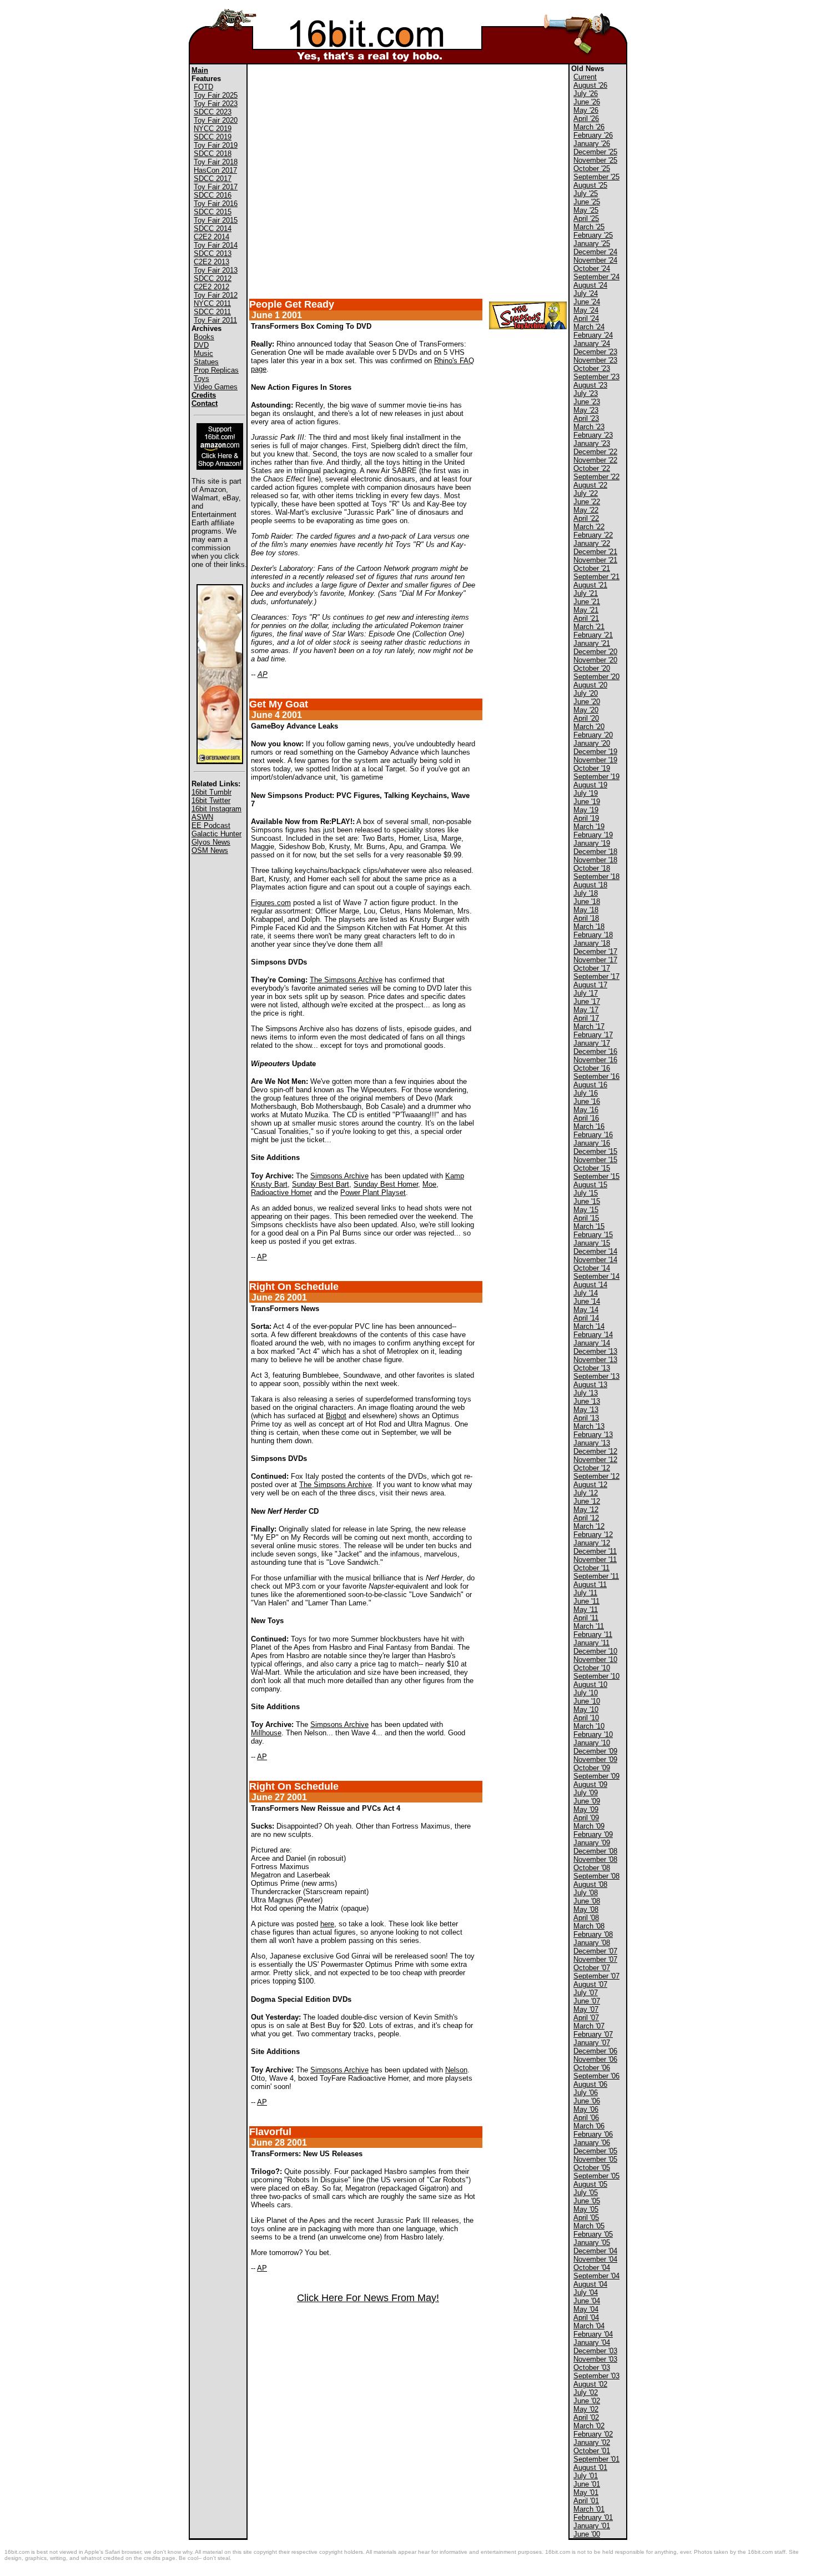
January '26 (592, 144)
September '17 (596, 976)
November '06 (595, 2059)
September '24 (596, 277)
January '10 (592, 1743)
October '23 (592, 368)
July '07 (586, 1993)
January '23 (592, 443)
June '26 (587, 102)
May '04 (586, 2309)
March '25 (589, 227)
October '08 (592, 1868)
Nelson (456, 2070)
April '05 (586, 2218)
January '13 (592, 1443)
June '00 (587, 2534)
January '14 (592, 1343)
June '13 (587, 1401)
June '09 (587, 1801)
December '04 (595, 2251)
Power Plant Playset (373, 1192)
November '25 (595, 160)
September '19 (596, 777)
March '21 (589, 627)
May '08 (586, 1909)
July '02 (586, 2392)
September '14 (596, 1276)
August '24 (590, 285)
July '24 (586, 293)
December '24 (595, 252)
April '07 (586, 2018)
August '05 (590, 2184)
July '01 (586, 2476)
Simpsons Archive (339, 1176)
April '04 (586, 2318)
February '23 (593, 435)
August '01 (590, 2467)
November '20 (595, 660)
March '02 (589, 2426)
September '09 (596, 1776)
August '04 (590, 2284)
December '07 (595, 1951)
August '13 (590, 1385)
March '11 (589, 1626)
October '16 (592, 1068)
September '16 (596, 1076)
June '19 (587, 802)
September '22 (596, 477)
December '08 (595, 1851)
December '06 (595, 2051)
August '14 (590, 1285)
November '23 (595, 360)
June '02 (587, 2401)
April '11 (586, 1618)
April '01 (586, 2501)
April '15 (586, 1218)
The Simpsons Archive (346, 980)
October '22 (592, 468)
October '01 (592, 2451)
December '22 (595, 452)
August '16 (590, 1085)
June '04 (587, 2301)
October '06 (592, 2068)
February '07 (593, 2034)
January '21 (592, 643)
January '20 (592, 743)
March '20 (589, 727)
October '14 (592, 1268)
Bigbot (336, 1416)
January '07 (592, 2043)
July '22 (586, 493)
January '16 (592, 1143)
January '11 (591, 1643)
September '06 (596, 2076)
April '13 (586, 1418)
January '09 (592, 1843)
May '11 (586, 1610)
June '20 (587, 702)
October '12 (592, 1468)
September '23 (596, 377)
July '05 (586, 2193)
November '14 (595, 1260)
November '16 (595, 1060)
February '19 (593, 835)
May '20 (586, 710)
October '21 (592, 568)
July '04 (586, 2293)
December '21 (595, 552)
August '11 (590, 1585)
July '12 (586, 1493)
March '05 (589, 2226)
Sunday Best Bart (321, 1184)
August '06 (590, 2084)
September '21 (596, 577)
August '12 (590, 1485)
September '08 (596, 1876)
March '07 (589, 2026)
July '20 (586, 693)
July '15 (586, 1193)
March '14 (589, 1326)
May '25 (586, 210)
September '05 (596, 2176)
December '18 (595, 852)
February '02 (593, 2434)
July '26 (586, 94)
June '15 (587, 1201)
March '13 (589, 1426)
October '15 (592, 1168)
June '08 (587, 1901)
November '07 (595, 1959)
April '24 (586, 318)
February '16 (593, 1135)
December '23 (595, 352)
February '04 (593, 2334)
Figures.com (271, 903)
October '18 (592, 868)
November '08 (595, 1859)
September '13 (596, 1376)
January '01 (592, 2526)
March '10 (589, 1726)
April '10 (586, 1718)
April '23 (586, 418)
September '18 (596, 877)
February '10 (593, 1734)
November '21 (595, 560)
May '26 (586, 110)
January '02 (592, 2442)
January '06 (592, 2143)
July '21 (586, 593)
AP (263, 674)
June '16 (587, 1101)
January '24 (592, 343)
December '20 (595, 652)
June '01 (587, 2484)
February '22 (593, 535)
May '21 (586, 610)
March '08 (589, 1926)
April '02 (586, 2417)
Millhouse (266, 1733)
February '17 (593, 1035)
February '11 (593, 1635)
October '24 (592, 268)
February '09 (593, 1834)
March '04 (589, 2326)
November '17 (595, 960)
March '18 (589, 927)
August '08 (590, 1884)
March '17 (589, 1026)
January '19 (592, 843)
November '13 (595, 1360)
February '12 (593, 1535)
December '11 (595, 1551)
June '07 (587, 2001)
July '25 (586, 194)
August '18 (590, 885)
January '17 (592, 1043)
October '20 (592, 668)
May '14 (586, 1310)
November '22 (595, 460)
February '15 (593, 1235)
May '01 (586, 2492)
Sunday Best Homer (386, 1184)
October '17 (592, 968)
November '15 (595, 1160)
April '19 (586, 818)
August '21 (590, 585)
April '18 (586, 918)
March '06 (589, 2126)
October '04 (592, 2268)
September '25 (596, 177)
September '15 (596, 1176)
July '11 (585, 1593)
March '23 (589, 427)
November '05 (595, 2159)
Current (585, 77)
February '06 (593, 2134)
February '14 (593, 1335)
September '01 (596, 2459)
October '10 (592, 1668)
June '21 (587, 602)
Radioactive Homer (281, 1192)
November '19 (595, 760)
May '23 (586, 410)
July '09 (586, 1793)
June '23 (587, 402)
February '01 (593, 2517)
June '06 (587, 2101)
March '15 (589, 1226)
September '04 (596, 2276)
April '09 (586, 1818)
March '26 (589, 127)
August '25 (590, 185)
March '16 (589, 1126)
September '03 (596, 2376)
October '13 (592, 1368)
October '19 (592, 768)
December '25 (595, 152)
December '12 (595, 1451)
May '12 (586, 1510)
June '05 (587, 2201)
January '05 (592, 2243)
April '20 (586, 718)
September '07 (596, 1976)
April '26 (586, 119)
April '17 (586, 1018)
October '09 (592, 1768)
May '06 (586, 2109)
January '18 (592, 943)
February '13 (593, 1435)
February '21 (593, 635)
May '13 (586, 1410)
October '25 (592, 169)
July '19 (586, 793)
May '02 (586, 2409)
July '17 (586, 993)
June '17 (587, 1001)
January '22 (592, 543)
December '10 (595, 1651)
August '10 (590, 1684)
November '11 (595, 1560)
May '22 (586, 510)
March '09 (589, 1826)
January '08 (592, 1943)
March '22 (589, 527)
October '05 (592, 2168)
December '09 (595, 1751)
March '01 (589, 2509)
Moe (429, 1184)
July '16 (586, 1093)
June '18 (587, 902)
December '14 (595, 1251)
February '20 (593, 735)
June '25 (587, 202)
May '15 (586, 1210)
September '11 (596, 1576)
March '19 (589, 827)
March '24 (589, 327)
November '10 (595, 1659)
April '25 (586, 219)
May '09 (586, 1809)
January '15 (592, 1243)
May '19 (586, 810)
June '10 (587, 1701)
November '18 (595, 860)
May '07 (586, 2009)
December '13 (595, 1351)
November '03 (595, 2359)
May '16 (586, 1110)
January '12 (592, 1543)
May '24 (586, 310)
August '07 (590, 1984)
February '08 (593, 1934)
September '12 (596, 1476)
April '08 (586, 1918)
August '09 (590, 1784)
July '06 (586, 2093)
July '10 (586, 1693)
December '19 (595, 752)
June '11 (586, 1601)
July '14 (586, 1293)
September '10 (596, 1676)
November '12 (595, 1460)
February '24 (593, 335)
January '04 (592, 2342)
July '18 (586, 893)
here (327, 1924)
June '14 (587, 1301)
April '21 (586, 618)
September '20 (596, 677)
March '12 (589, 1526)
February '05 (593, 2234)
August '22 (590, 485)
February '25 (593, 235)
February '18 (593, 935)
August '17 (590, 985)
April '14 (586, 1318)
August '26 (590, 85)
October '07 (592, 1968)
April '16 (586, 1118)
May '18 (586, 910)
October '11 (591, 1568)
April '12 (586, 1518)
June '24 (587, 302)
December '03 (595, 2351)
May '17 (586, 1010)
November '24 (595, 260)
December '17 (595, 951)
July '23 (586, 393)
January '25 (592, 243)
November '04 (595, 2259)
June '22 (587, 502)
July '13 (586, 1393)
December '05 (595, 2151)
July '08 (586, 1893)
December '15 (595, 1151)
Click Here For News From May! (368, 2298)
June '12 (587, 1501)
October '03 (592, 2367)
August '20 (590, 685)
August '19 (590, 785)
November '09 (595, 1759)
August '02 (590, 2384)
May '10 (586, 1709)
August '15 (590, 1185)
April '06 (586, 2118)
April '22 (586, 518)
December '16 (595, 1051)
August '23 (590, 385)
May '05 (586, 2209)
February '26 (593, 135)
